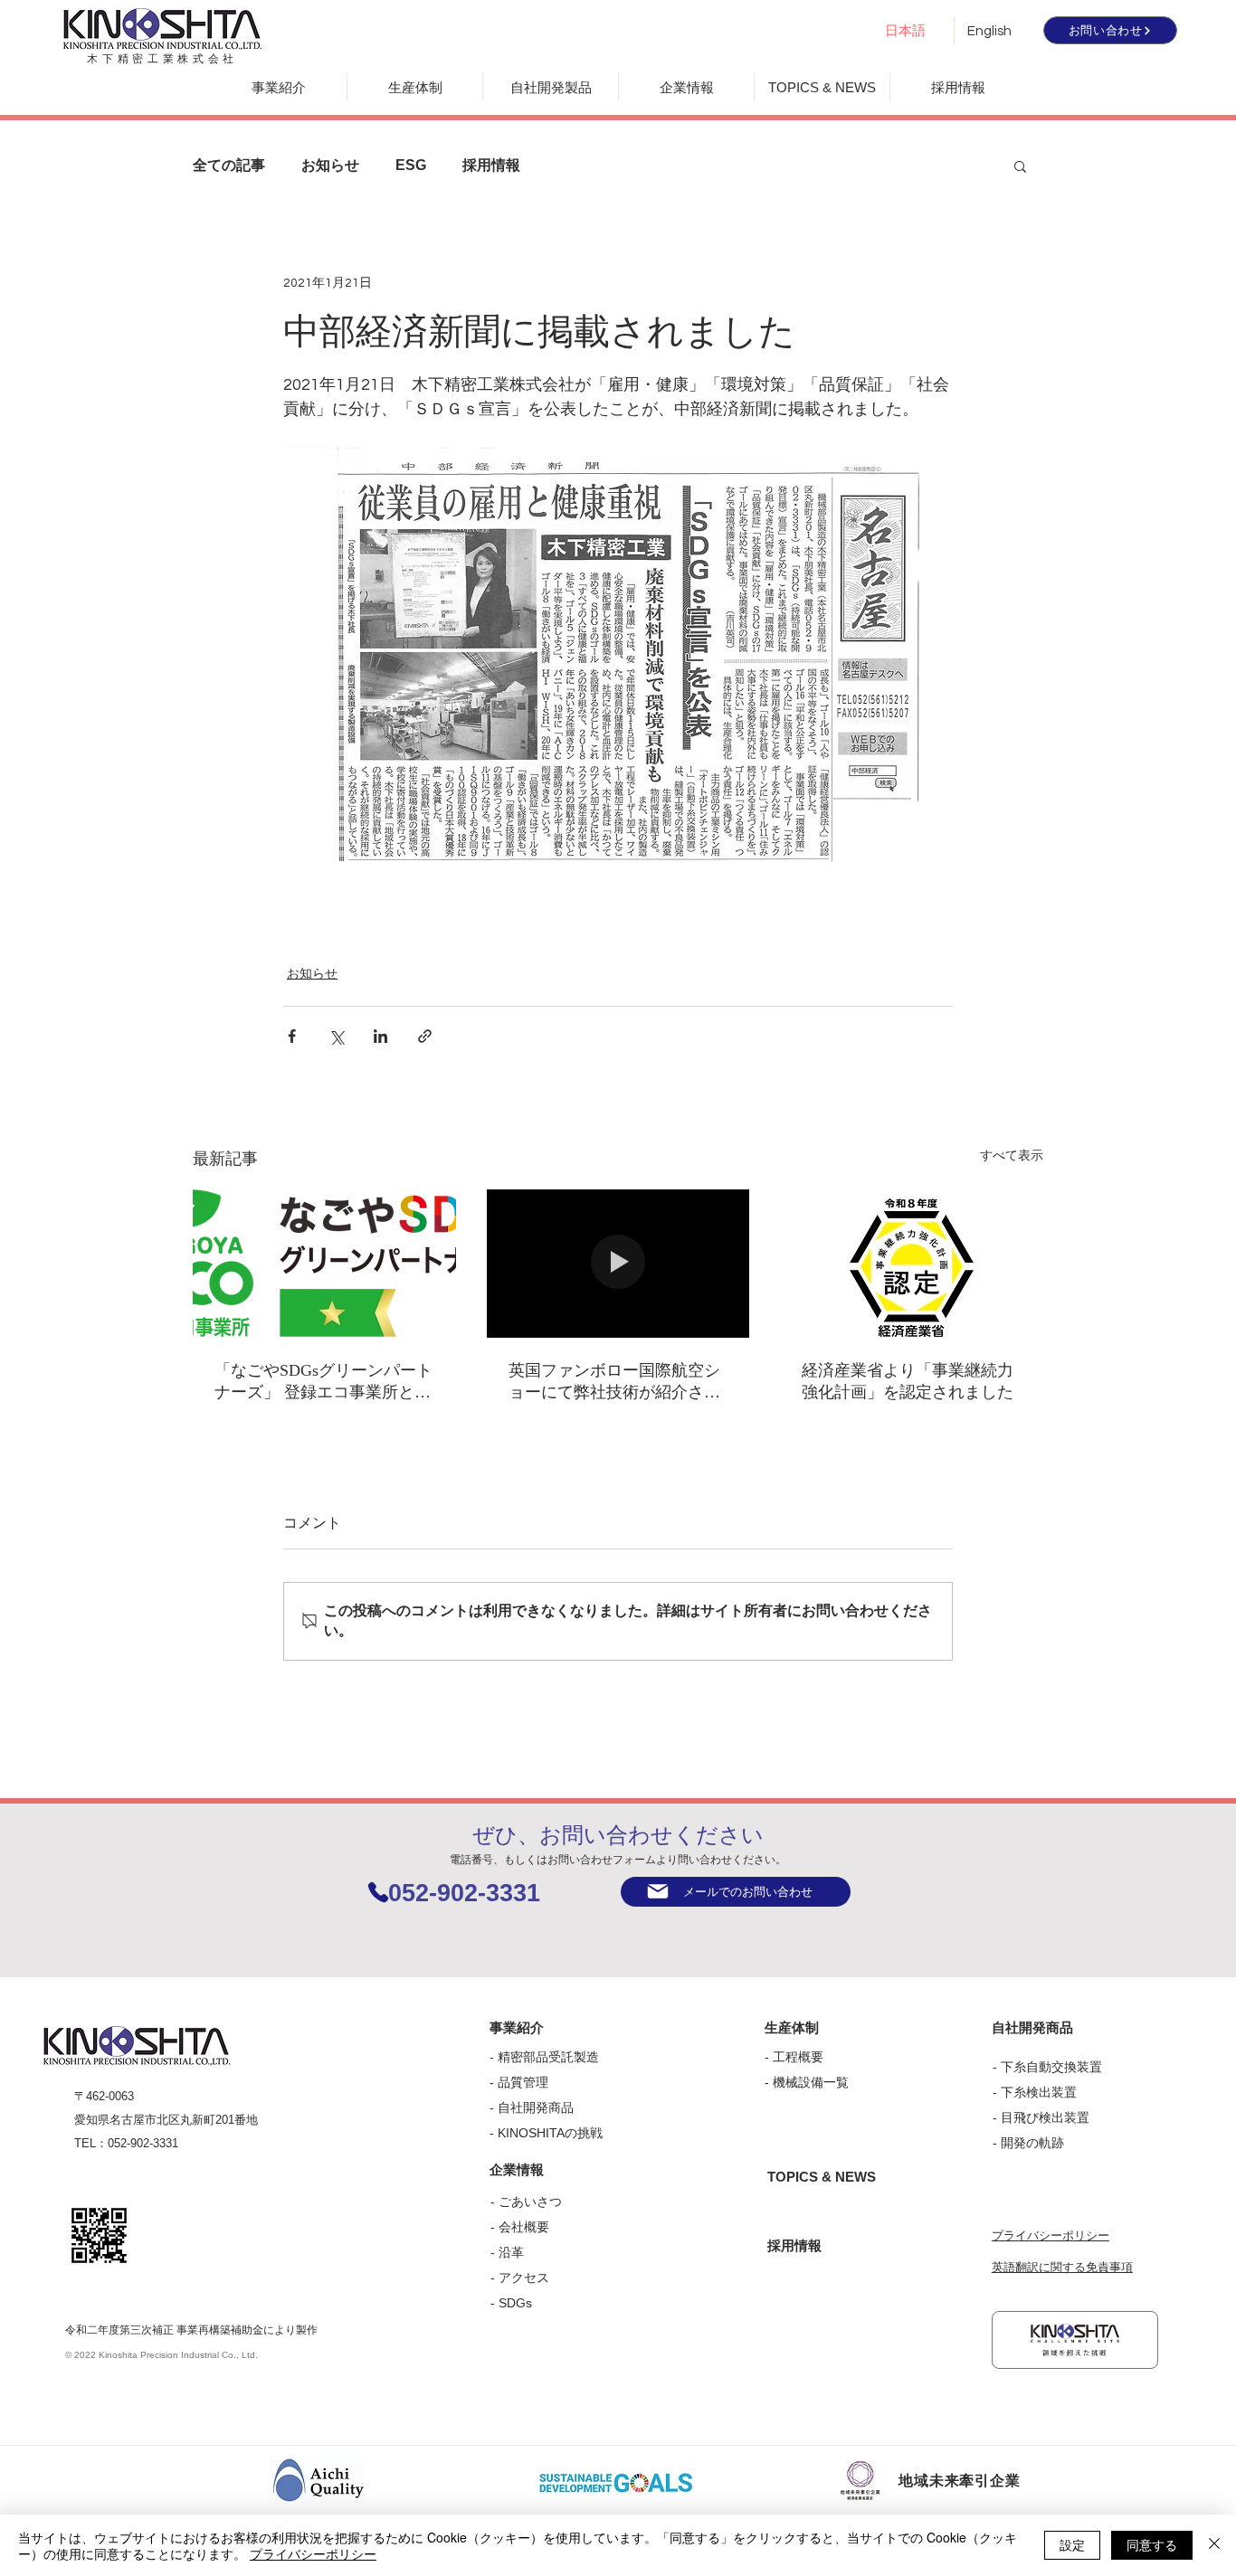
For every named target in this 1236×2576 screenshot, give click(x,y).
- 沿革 (507, 2252)
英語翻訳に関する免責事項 (1062, 2267)
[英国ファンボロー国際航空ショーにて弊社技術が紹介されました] (618, 1264)
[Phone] (378, 1892)
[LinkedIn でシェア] (380, 1036)
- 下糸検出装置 (1035, 2092)
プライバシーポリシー (1051, 2235)
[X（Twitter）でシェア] (336, 1036)
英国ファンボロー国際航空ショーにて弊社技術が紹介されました (614, 1382)
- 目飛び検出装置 (1041, 2117)
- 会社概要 (520, 2227)
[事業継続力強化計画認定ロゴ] (912, 1263)
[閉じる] (1214, 2545)
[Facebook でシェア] (292, 1036)
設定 (1072, 2544)
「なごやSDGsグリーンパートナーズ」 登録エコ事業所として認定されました (323, 1382)
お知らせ (330, 165)
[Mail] (658, 1891)
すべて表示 (1012, 1156)
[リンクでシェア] (425, 1036)
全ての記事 (229, 165)
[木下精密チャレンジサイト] (1075, 2340)
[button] (1020, 166)
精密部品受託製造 (548, 2057)
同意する (1152, 2544)
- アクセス (520, 2278)
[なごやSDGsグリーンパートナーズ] (324, 1263)
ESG (411, 165)
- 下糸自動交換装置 (1047, 2067)
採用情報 (491, 165)
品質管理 (523, 2082)
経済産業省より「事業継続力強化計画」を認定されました (908, 1381)
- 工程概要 (794, 2057)
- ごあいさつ (526, 2202)
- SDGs (511, 2303)
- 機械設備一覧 (807, 2082)
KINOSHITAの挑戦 (550, 2133)
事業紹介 (517, 2027)
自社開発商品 (536, 2107)
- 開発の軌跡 (1028, 2143)
